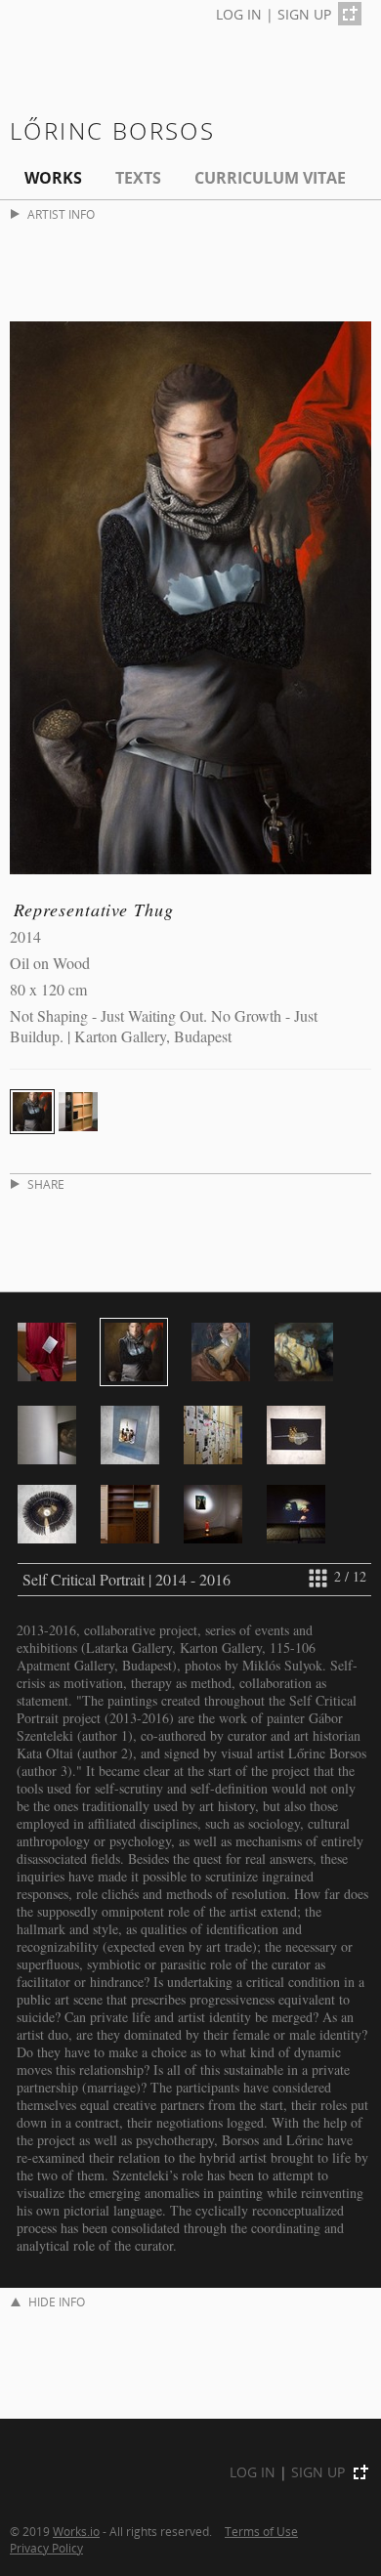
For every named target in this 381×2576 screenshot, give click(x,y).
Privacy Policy (46, 2548)
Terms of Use (261, 2531)
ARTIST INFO (61, 214)
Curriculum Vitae (270, 178)
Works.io (76, 2531)
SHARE (46, 1184)
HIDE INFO (57, 2302)
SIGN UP (304, 14)
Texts (138, 178)
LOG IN (239, 14)
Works (53, 178)
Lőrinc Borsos (112, 130)
